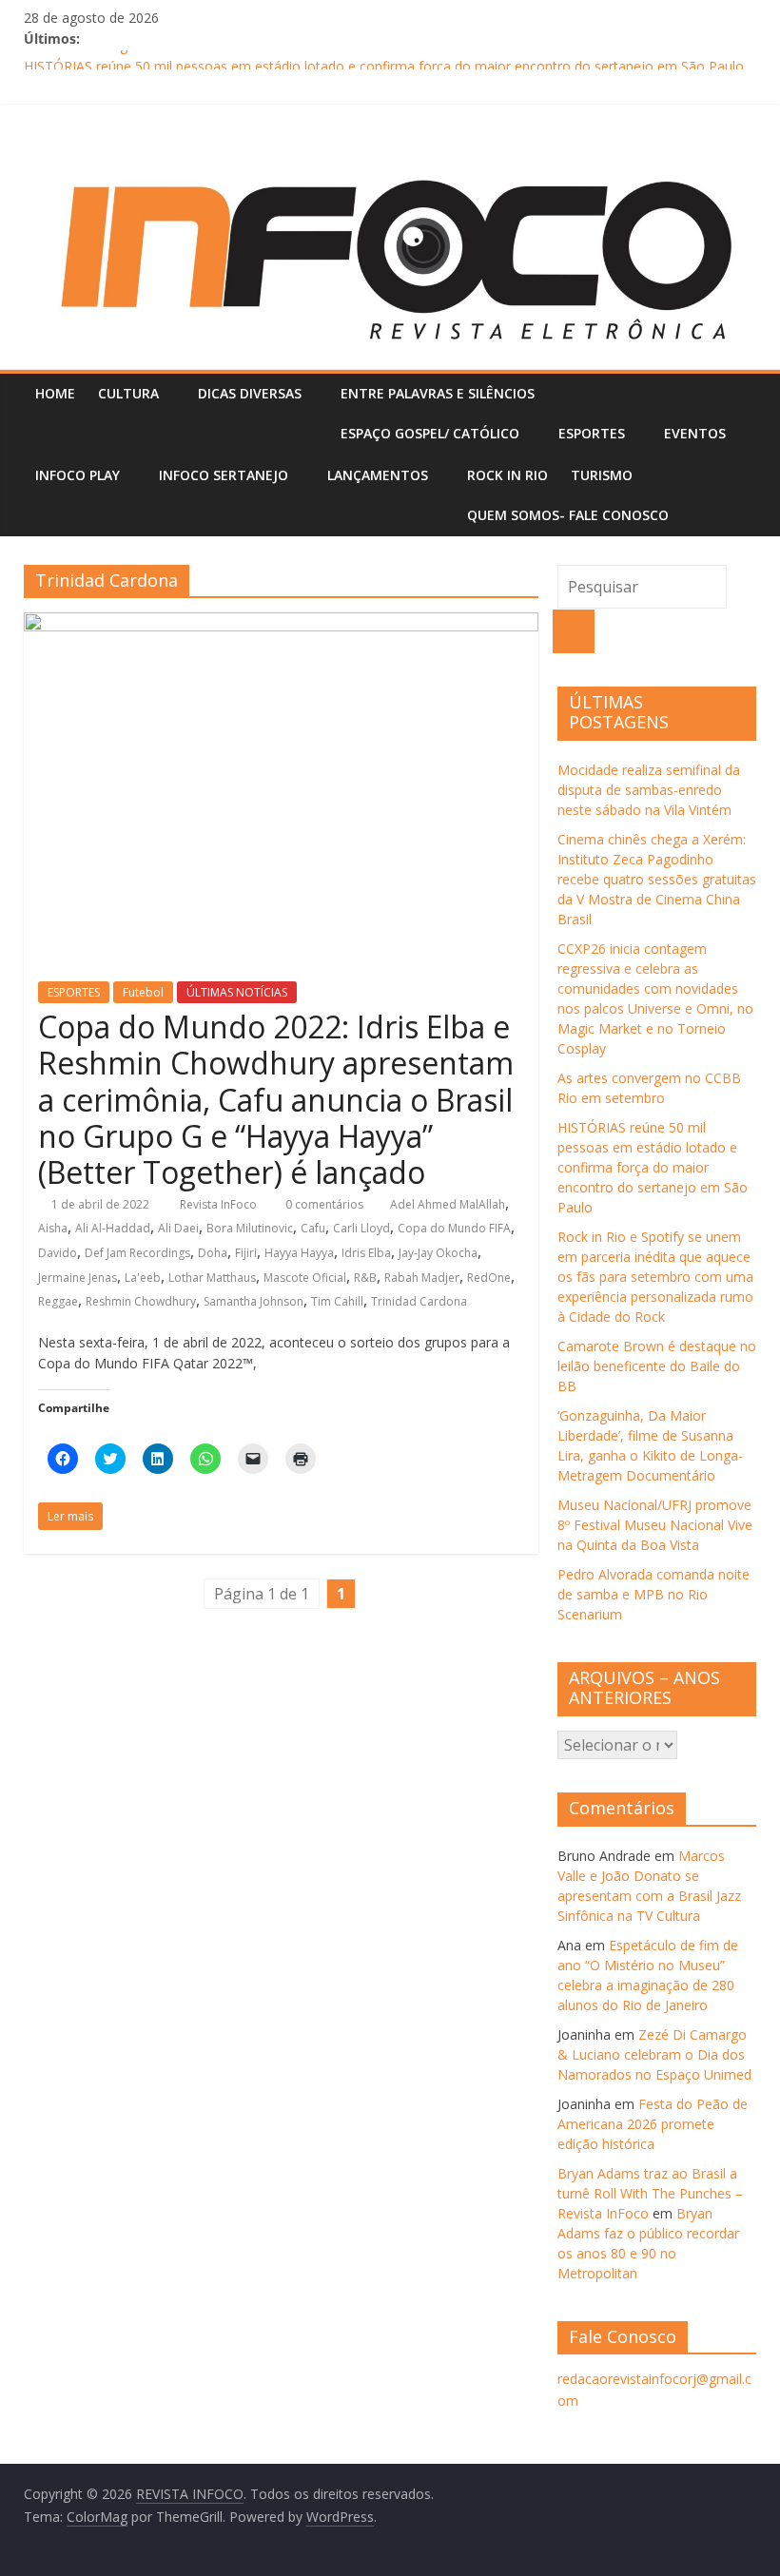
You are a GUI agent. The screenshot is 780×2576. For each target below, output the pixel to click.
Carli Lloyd (361, 1228)
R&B (365, 1278)
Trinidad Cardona (419, 1301)
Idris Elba (366, 1253)
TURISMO (602, 475)
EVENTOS (695, 433)
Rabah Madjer (422, 1278)
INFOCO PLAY (78, 475)
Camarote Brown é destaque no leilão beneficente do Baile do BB (657, 1366)
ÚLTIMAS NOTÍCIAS (237, 992)
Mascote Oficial (305, 1278)
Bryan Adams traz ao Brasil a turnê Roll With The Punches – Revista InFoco (650, 2193)
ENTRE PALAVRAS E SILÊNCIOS (438, 393)
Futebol (143, 992)
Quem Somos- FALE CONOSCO (568, 515)
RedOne (489, 1278)
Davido (58, 1253)
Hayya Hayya (299, 1253)
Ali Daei (178, 1228)
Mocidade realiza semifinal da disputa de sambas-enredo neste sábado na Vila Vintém (649, 790)
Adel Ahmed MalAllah (448, 1204)
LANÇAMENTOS (378, 475)
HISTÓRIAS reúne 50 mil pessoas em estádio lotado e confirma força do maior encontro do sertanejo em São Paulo (653, 1167)
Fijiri (246, 1253)
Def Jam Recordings (137, 1253)
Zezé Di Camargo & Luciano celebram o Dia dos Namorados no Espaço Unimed (654, 2054)
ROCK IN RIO (507, 475)
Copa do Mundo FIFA (454, 1228)
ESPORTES (592, 433)
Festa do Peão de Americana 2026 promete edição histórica (653, 2124)
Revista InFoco (220, 1204)
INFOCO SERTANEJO (224, 475)
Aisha (53, 1228)
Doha (213, 1253)
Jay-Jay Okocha (438, 1253)
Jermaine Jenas (78, 1278)
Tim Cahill (337, 1301)
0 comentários (323, 1204)
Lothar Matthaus (212, 1278)
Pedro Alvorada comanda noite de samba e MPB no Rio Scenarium (653, 1594)
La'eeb (143, 1278)
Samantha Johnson (253, 1301)
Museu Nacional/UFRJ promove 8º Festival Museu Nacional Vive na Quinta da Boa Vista (655, 1525)
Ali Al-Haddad (113, 1228)
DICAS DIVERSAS (250, 393)
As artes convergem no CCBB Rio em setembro (171, 58)
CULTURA (128, 393)
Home (55, 393)
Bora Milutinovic (250, 1228)
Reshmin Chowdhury (141, 1301)
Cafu (313, 1228)
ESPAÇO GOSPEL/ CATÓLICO (430, 433)
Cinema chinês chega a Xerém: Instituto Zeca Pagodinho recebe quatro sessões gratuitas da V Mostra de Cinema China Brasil (657, 879)
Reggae (58, 1301)
